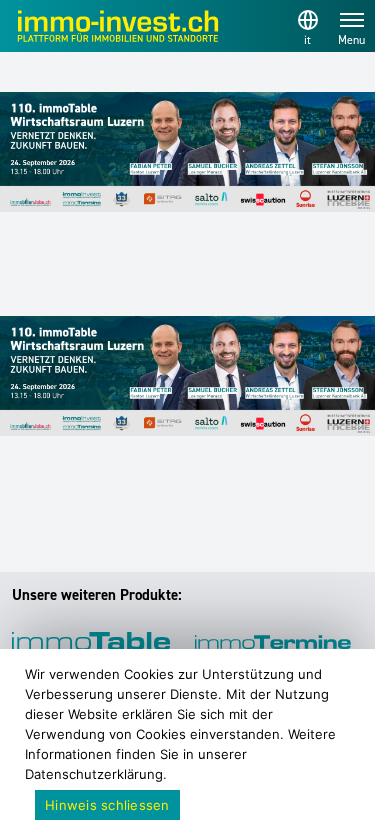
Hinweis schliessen (107, 805)
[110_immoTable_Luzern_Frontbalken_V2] (187, 152)
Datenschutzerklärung (94, 774)
